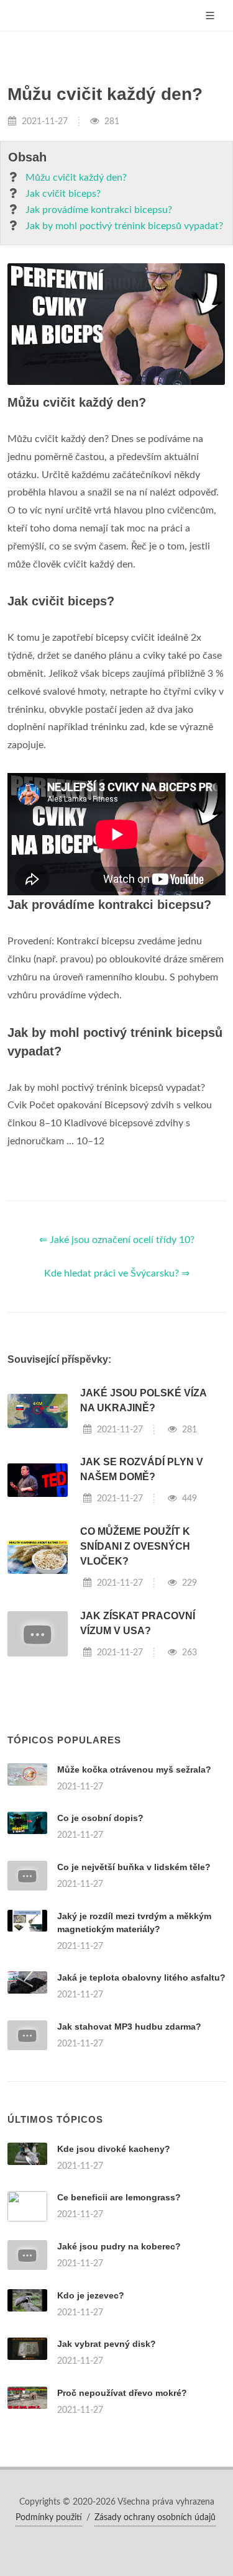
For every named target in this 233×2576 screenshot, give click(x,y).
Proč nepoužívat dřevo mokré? (122, 2393)
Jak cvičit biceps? (63, 194)
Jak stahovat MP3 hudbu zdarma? (129, 2027)
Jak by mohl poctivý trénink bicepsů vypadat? (124, 226)
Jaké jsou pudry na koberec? (119, 2246)
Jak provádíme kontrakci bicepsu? (99, 210)
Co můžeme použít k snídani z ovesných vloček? (135, 1546)
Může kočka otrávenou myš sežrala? (134, 1769)
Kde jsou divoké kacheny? (114, 2149)
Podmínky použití (49, 2518)
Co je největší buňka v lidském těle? (134, 1867)
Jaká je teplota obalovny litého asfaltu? (141, 1977)
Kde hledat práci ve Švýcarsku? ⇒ (117, 1273)
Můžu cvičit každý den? (76, 178)
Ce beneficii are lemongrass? (119, 2197)
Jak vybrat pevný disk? (107, 2344)
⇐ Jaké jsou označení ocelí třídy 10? (117, 1240)
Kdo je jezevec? (91, 2295)
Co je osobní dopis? (100, 1818)
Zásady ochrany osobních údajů (155, 2518)
